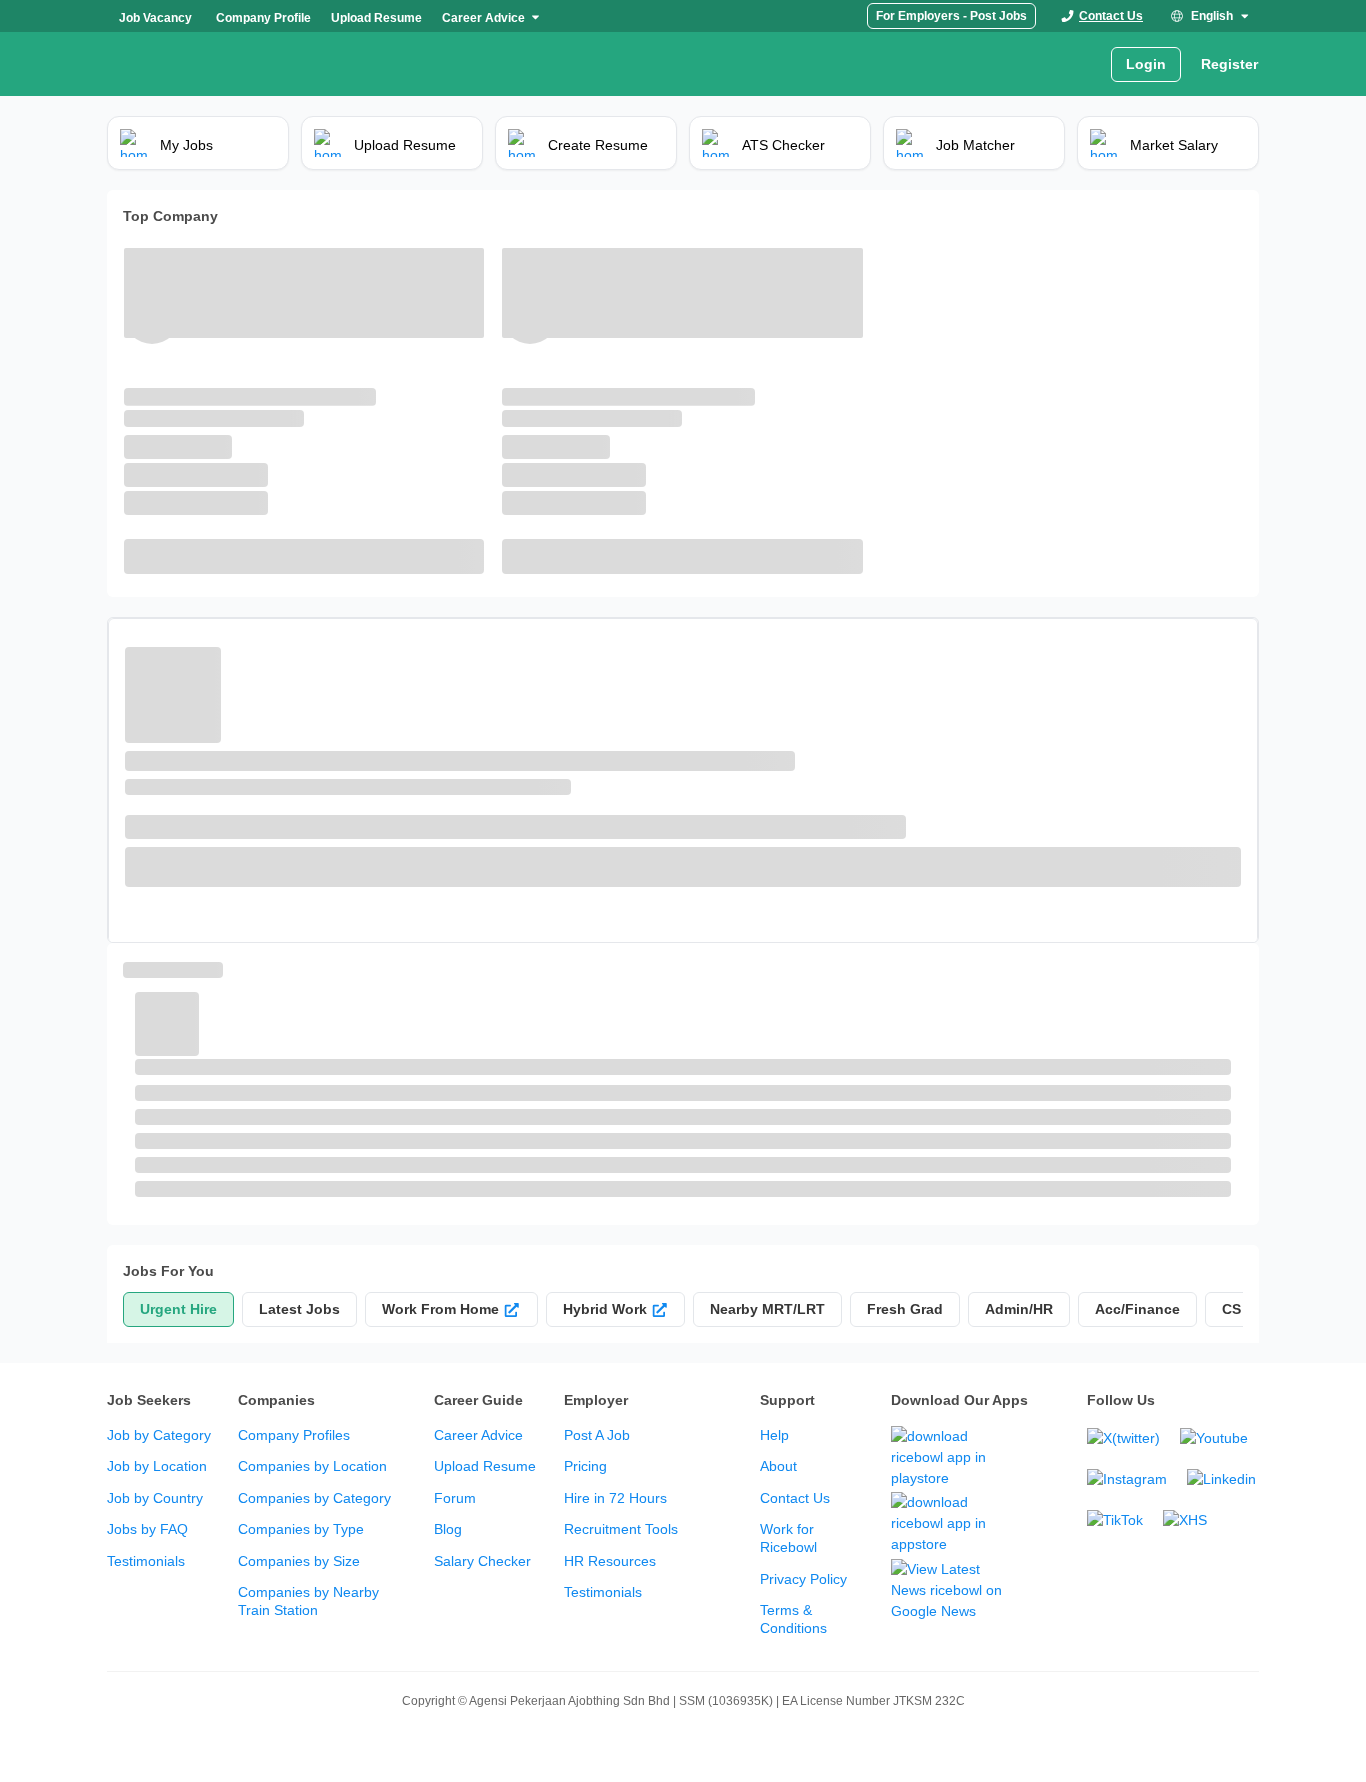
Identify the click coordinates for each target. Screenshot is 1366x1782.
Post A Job (597, 1435)
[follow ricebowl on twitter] (1123, 1438)
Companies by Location (312, 1466)
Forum (455, 1498)
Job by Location (157, 1466)
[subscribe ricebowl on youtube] (1214, 1438)
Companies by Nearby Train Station (308, 1601)
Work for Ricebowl (788, 1538)
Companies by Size (299, 1561)
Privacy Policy (803, 1579)
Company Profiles (294, 1435)
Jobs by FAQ (147, 1529)
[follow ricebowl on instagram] (1127, 1479)
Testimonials (146, 1561)
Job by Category (159, 1435)
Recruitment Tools (621, 1529)
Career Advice (478, 1435)
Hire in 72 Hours (615, 1498)
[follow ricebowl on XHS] (1185, 1520)
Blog (448, 1529)
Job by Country (155, 1498)
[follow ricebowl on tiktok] (1115, 1520)
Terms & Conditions (793, 1619)
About (778, 1466)
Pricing (585, 1466)
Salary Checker (482, 1561)
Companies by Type (301, 1529)
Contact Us (795, 1498)
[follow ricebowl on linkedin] (1221, 1479)
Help (774, 1435)
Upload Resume (485, 1466)
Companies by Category (314, 1498)
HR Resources (610, 1561)
